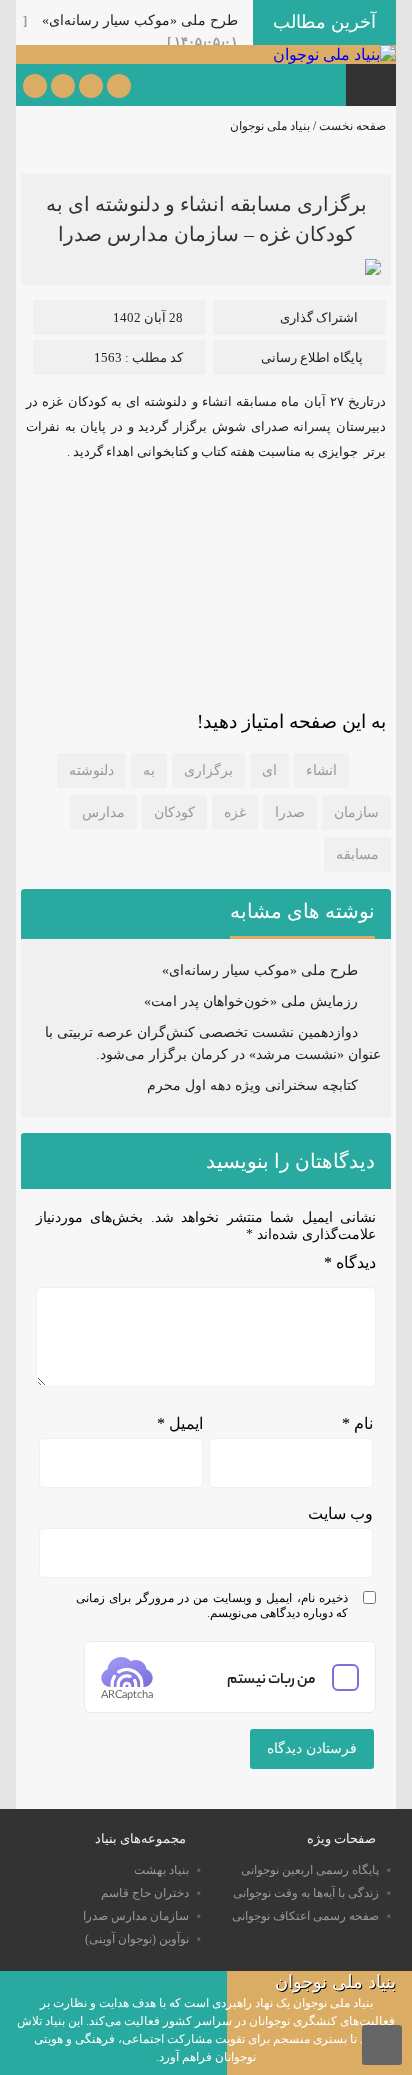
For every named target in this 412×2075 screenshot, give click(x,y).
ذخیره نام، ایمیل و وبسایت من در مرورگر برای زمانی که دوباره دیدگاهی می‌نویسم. (212, 1605)
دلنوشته (91, 770)
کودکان (174, 812)
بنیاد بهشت (161, 1870)
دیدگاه (350, 1262)
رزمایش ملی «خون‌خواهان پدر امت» (251, 1001)
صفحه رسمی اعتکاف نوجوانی (305, 1916)
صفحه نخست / (348, 126)
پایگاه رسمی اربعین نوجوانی (310, 1870)
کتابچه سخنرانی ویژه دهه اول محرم (252, 1085)
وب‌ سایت (340, 1513)
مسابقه (357, 854)
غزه (235, 812)
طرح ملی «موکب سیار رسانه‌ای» (140, 20)
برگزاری (208, 770)
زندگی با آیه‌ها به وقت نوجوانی (306, 1893)
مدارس (103, 812)
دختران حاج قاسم (145, 1893)
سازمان (356, 812)
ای (269, 770)
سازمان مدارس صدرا (136, 1916)
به (149, 770)
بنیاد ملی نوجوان (270, 126)
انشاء (321, 770)
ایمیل (180, 1423)
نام (357, 1423)
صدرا (290, 812)
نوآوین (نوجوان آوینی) (137, 1939)
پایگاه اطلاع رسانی (312, 357)
